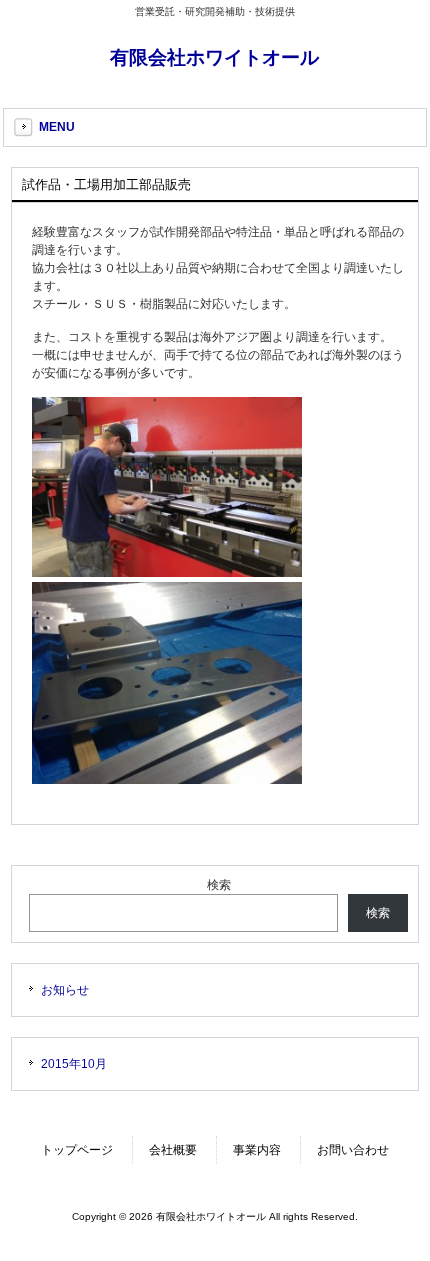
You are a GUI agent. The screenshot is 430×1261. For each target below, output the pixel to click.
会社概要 (173, 1150)
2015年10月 (74, 1064)
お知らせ (65, 990)
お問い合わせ (353, 1150)
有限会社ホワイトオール (214, 57)
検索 (219, 885)
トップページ (77, 1150)
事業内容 (257, 1150)
